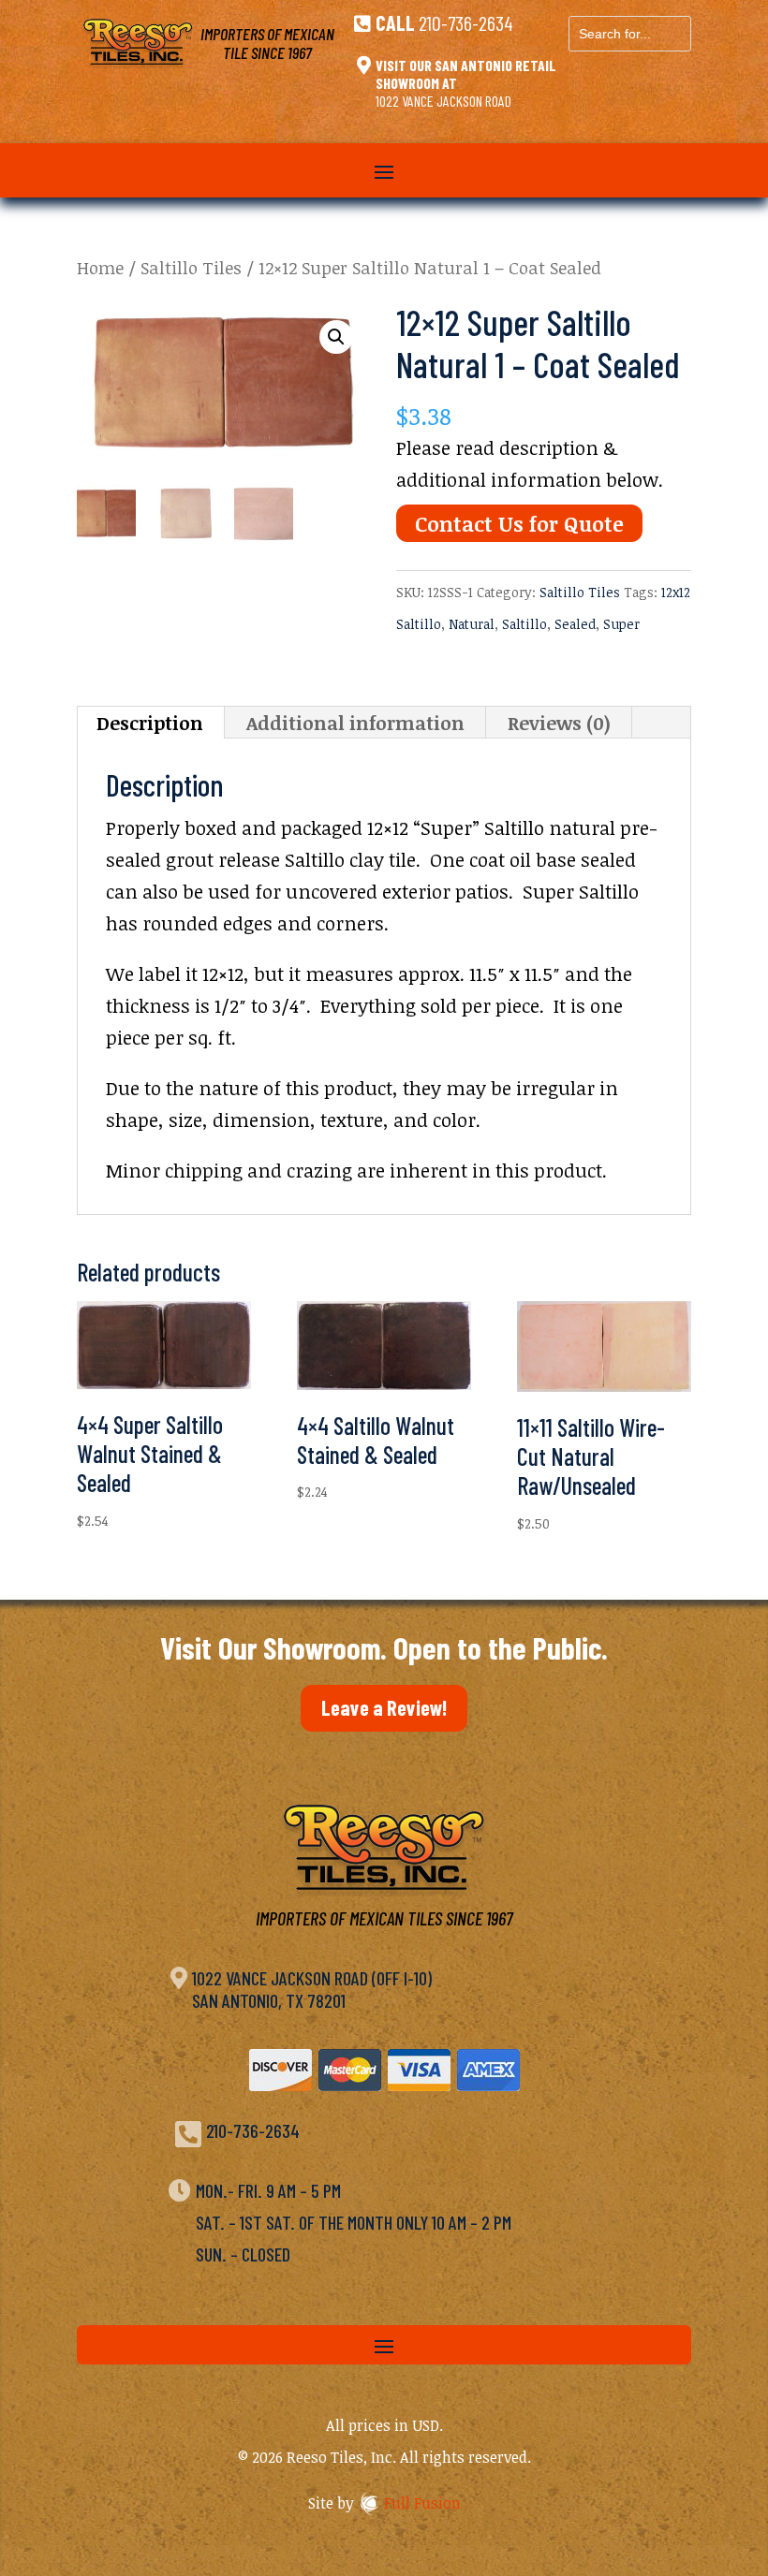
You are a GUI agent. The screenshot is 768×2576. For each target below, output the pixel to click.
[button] (336, 337)
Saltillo (524, 624)
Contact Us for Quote (519, 523)
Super (621, 624)
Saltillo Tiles (191, 267)
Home (100, 267)
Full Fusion (422, 2503)
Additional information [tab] (355, 723)
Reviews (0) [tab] (559, 723)
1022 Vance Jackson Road (443, 101)
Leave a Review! (384, 1707)
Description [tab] (150, 723)
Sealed (575, 624)
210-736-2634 (466, 22)
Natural (472, 624)
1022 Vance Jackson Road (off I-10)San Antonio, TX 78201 (312, 1989)
